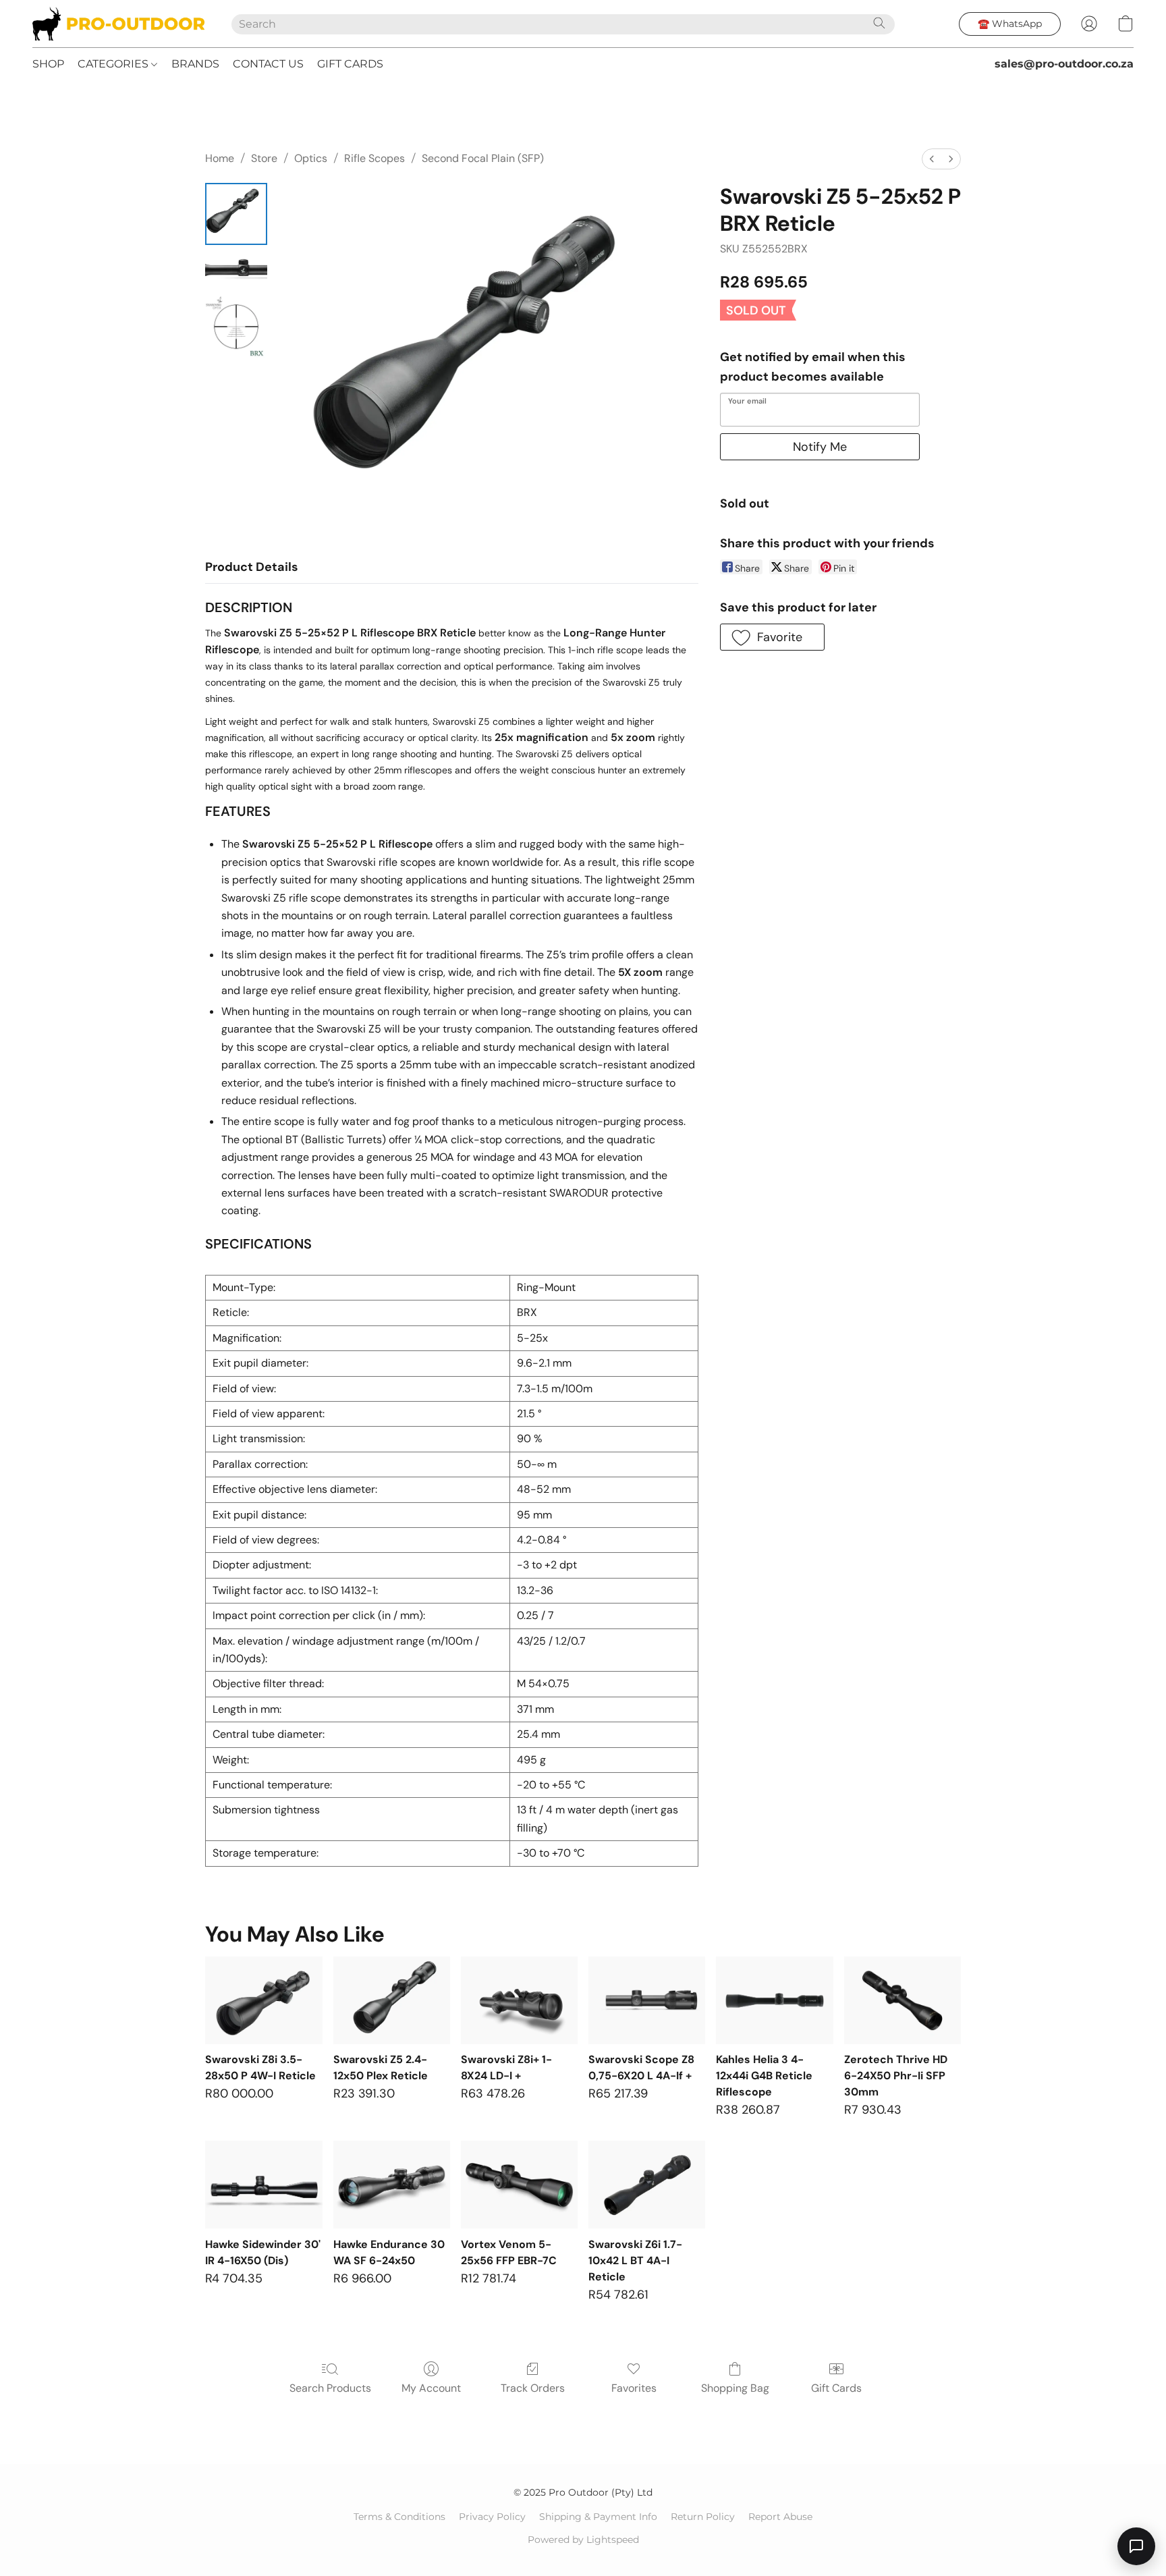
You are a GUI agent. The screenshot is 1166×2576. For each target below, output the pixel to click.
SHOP (48, 64)
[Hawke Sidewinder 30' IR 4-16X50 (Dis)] (263, 2185)
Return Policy (703, 2517)
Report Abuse (780, 2517)
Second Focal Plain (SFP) (483, 158)
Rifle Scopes (374, 158)
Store (264, 158)
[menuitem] (932, 159)
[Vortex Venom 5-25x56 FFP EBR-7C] (519, 2185)
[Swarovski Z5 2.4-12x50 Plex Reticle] (392, 2000)
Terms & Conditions (399, 2517)
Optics (311, 158)
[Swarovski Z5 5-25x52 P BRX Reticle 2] (236, 327)
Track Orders (533, 2388)
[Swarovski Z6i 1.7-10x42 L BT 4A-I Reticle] (647, 2185)
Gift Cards (836, 2388)
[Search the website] (879, 23)
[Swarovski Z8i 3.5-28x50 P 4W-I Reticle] (263, 2000)
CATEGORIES (114, 64)
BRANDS (195, 64)
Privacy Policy (492, 2517)
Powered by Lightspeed (583, 2540)
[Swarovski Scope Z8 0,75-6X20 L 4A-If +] (647, 2000)
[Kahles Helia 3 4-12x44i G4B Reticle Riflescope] (774, 2000)
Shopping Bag (735, 2388)
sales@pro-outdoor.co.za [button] (1064, 64)
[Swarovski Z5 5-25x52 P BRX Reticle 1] (236, 270)
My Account (431, 2388)
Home (220, 158)
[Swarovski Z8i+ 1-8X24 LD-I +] (519, 2000)
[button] (118, 24)
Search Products (330, 2388)
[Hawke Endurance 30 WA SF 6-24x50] (392, 2185)
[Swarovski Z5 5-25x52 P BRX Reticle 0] (236, 214)
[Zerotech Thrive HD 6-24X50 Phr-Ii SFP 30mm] (903, 2000)
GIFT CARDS (350, 64)
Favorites (634, 2388)
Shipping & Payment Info (598, 2517)
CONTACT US (268, 64)
